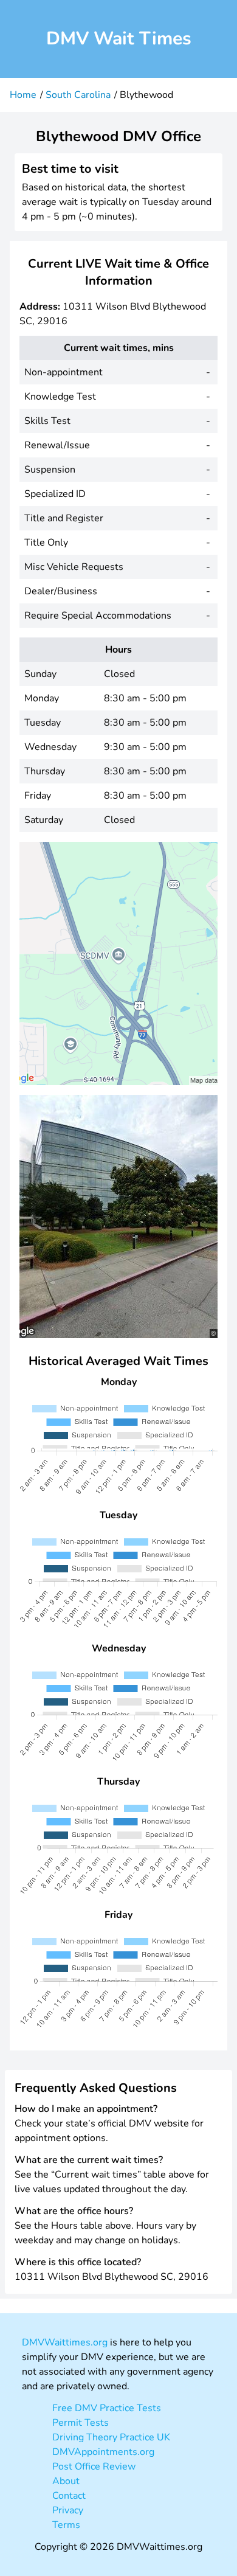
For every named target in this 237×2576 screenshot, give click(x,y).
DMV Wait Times (119, 39)
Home (23, 95)
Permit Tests (81, 2423)
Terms (66, 2525)
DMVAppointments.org (103, 2452)
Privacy (68, 2510)
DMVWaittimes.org (65, 2342)
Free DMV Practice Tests (107, 2408)
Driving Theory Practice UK (111, 2437)
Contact (69, 2496)
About (66, 2481)
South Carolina (78, 95)
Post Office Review (94, 2467)
